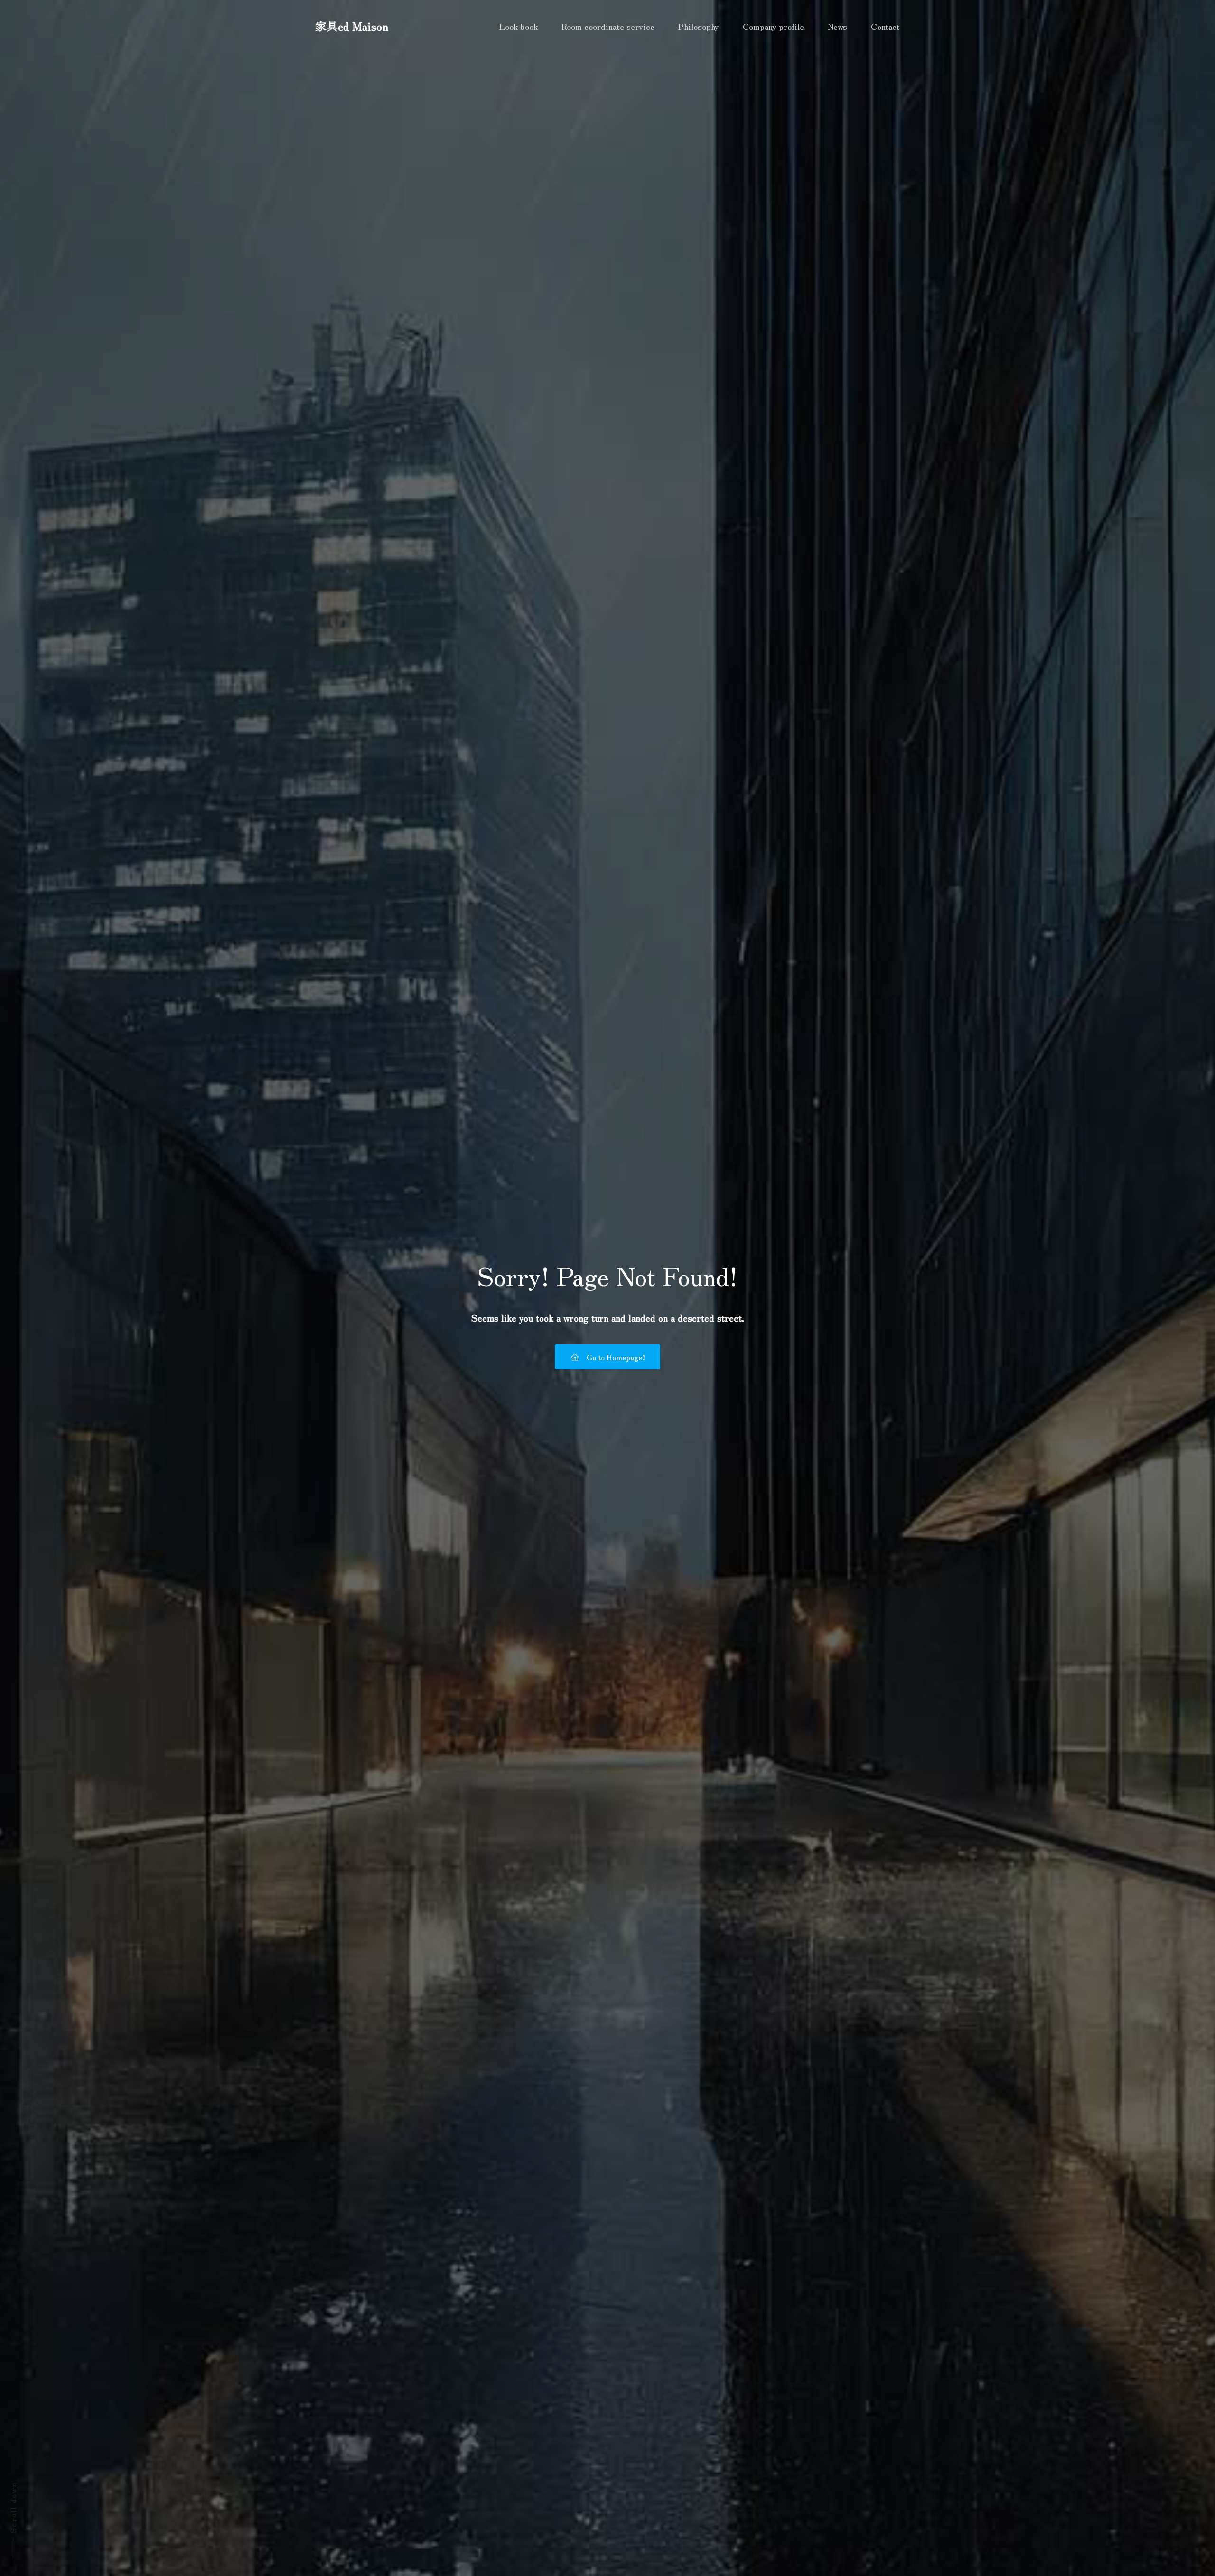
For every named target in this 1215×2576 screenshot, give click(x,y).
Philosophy (699, 26)
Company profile (773, 26)
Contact (885, 26)
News (837, 26)
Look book (519, 26)
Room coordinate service (608, 26)
